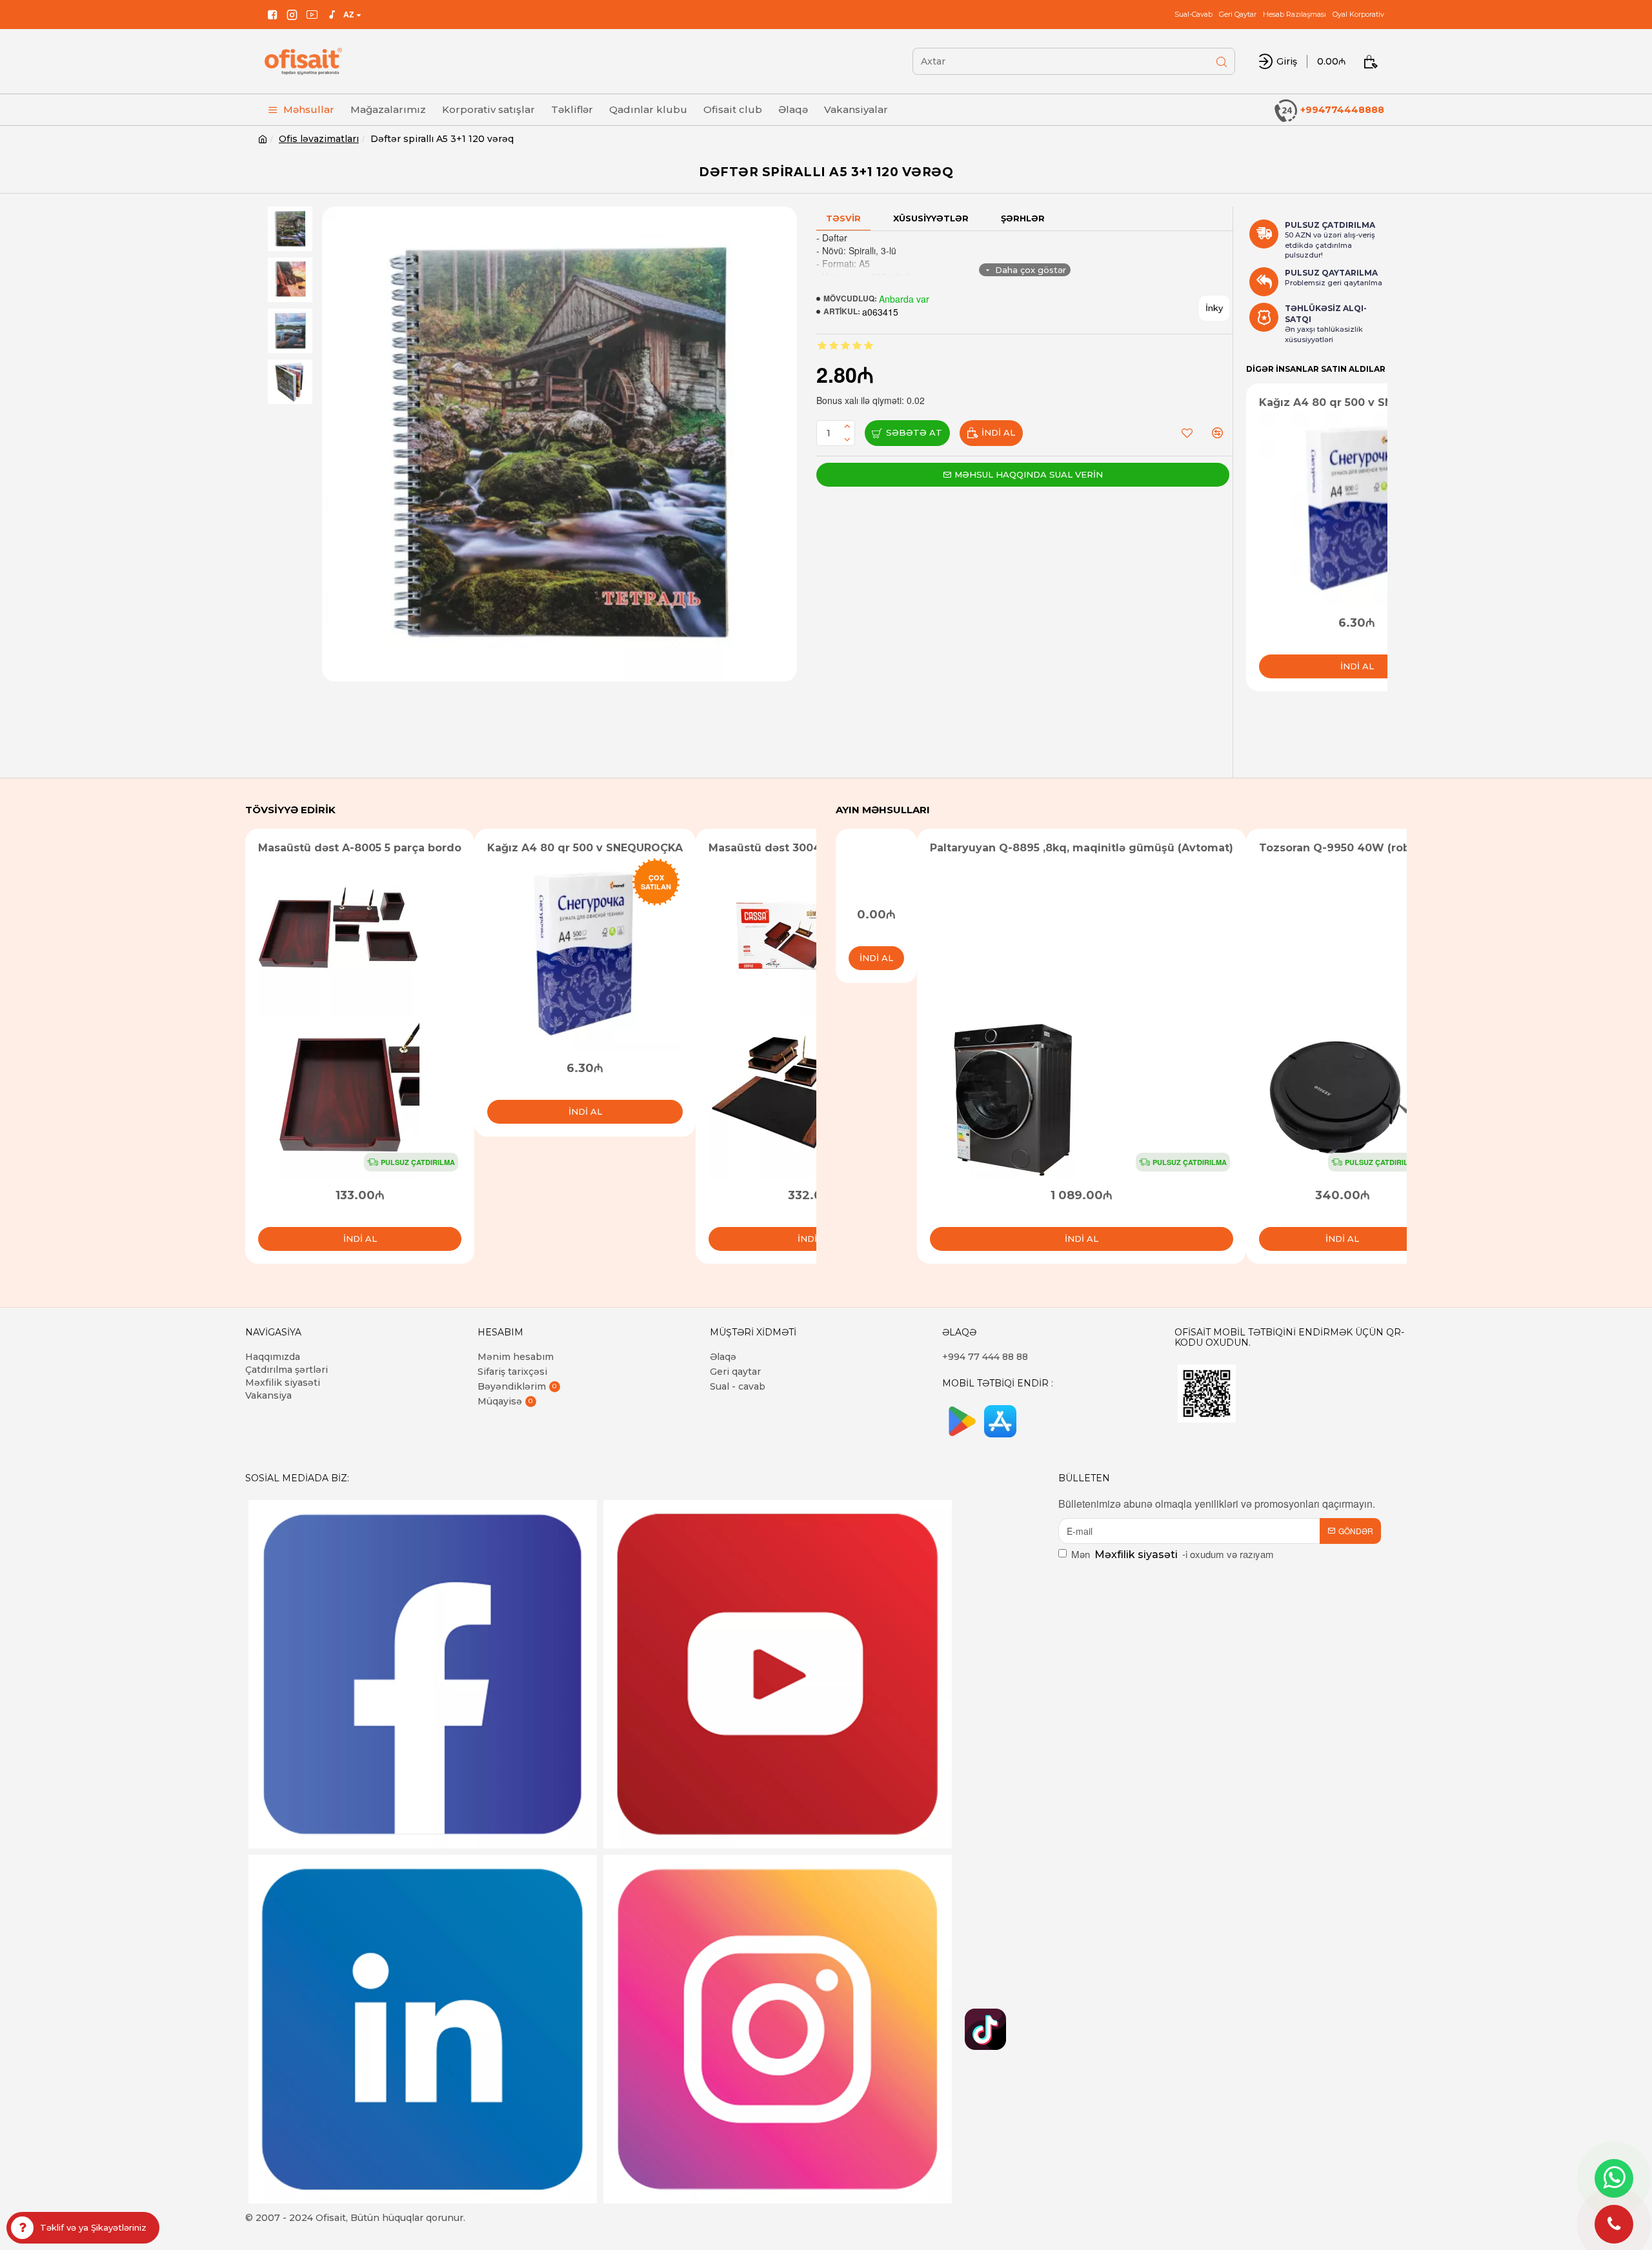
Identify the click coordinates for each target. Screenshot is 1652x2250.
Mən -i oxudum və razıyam (1173, 1554)
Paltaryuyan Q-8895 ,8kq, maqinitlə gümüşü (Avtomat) (1082, 848)
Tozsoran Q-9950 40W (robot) (1342, 848)
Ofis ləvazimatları (319, 139)
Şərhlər (1023, 218)
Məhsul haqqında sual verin (1029, 474)
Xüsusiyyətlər (931, 218)
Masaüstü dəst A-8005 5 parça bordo (360, 848)
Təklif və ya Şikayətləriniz (93, 2227)
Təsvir (843, 218)
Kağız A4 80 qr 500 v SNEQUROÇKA (1357, 402)
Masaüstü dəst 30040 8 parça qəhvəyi (814, 848)
